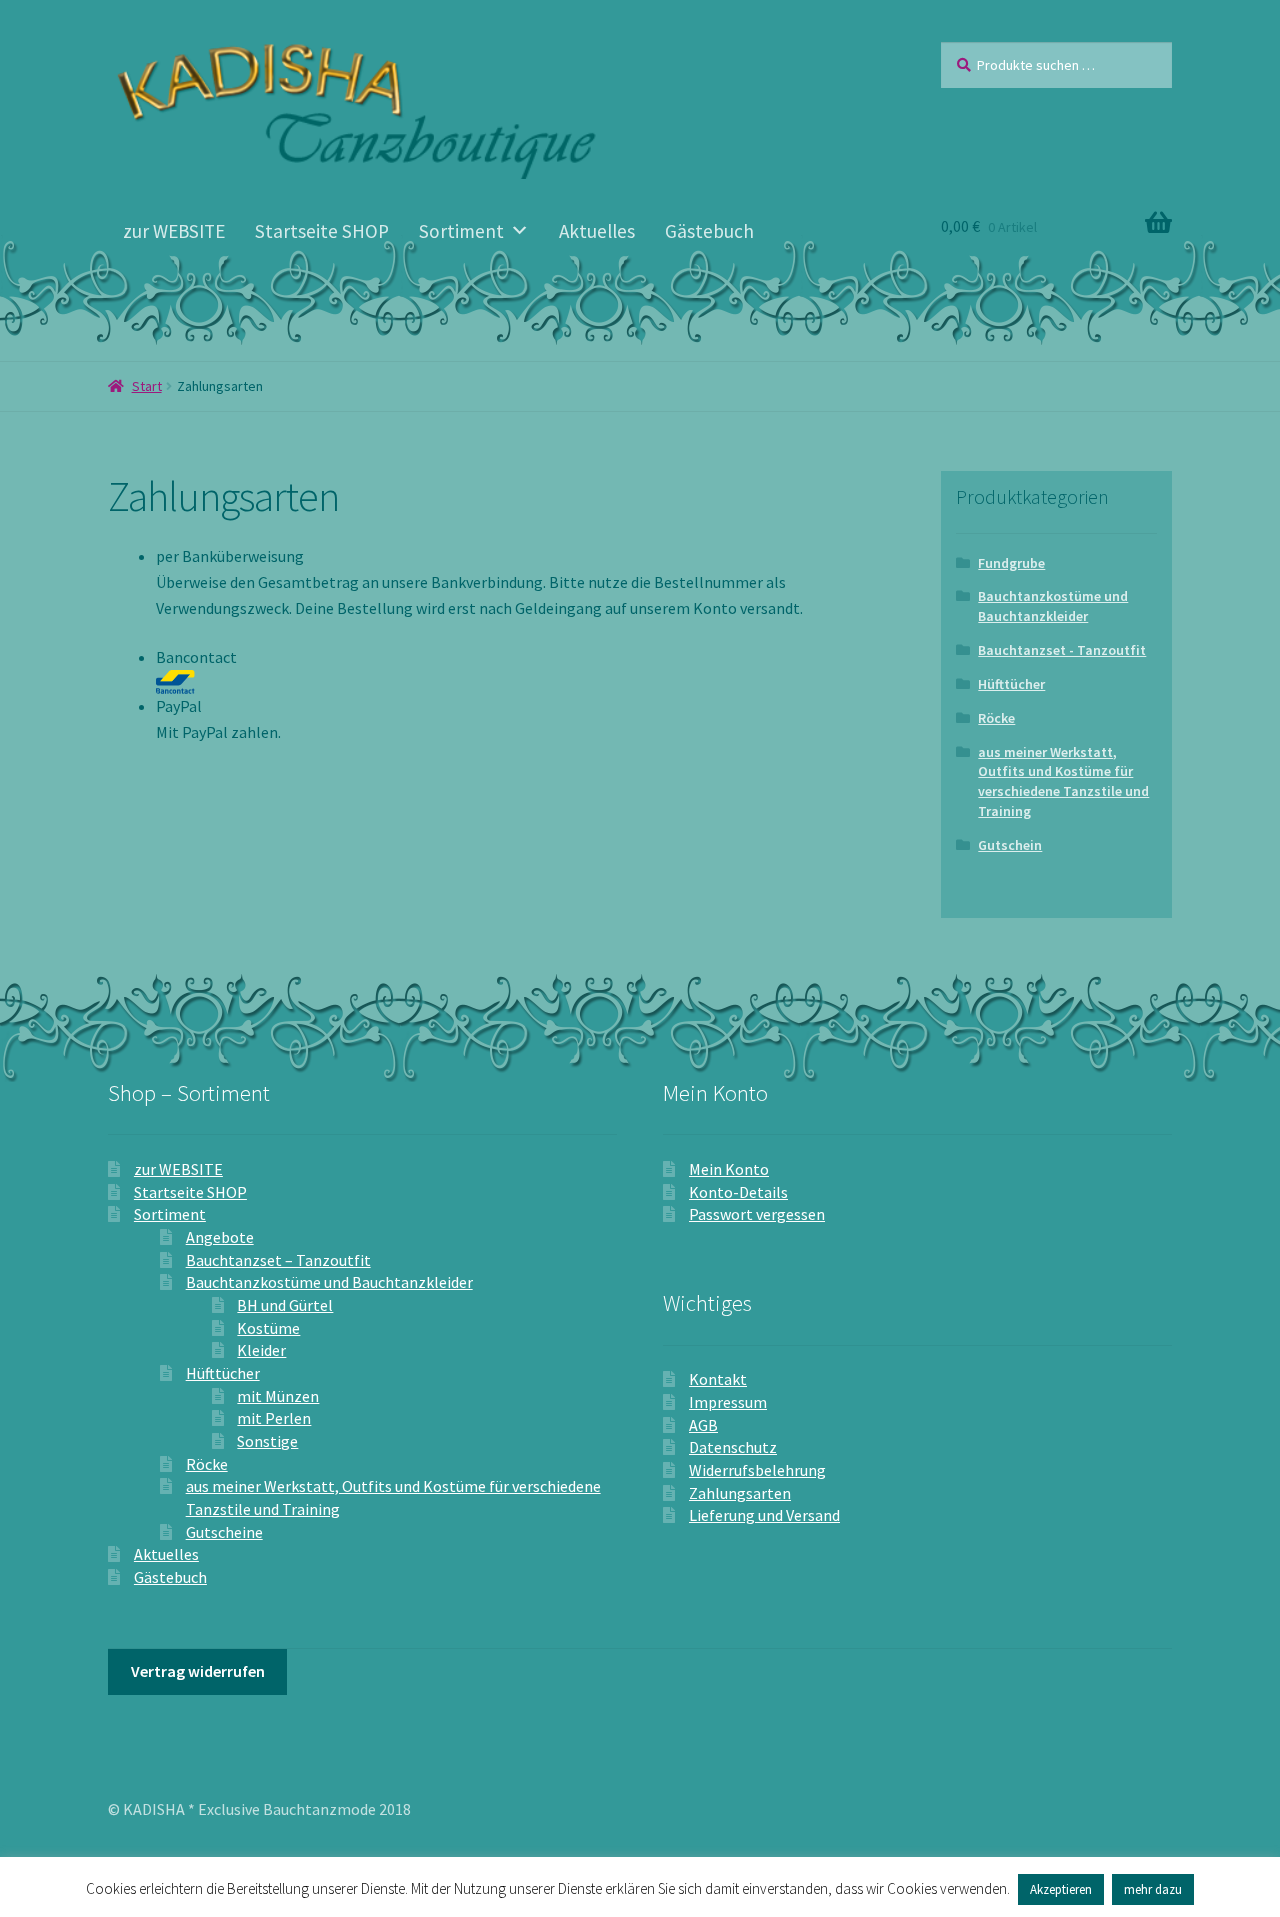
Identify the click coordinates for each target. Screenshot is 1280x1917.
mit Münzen (278, 1396)
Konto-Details (738, 1192)
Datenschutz (733, 1447)
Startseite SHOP (322, 231)
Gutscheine (224, 1532)
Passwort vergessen (757, 1214)
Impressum (728, 1402)
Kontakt (718, 1379)
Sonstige (267, 1441)
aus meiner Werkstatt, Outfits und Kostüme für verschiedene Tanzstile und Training (1063, 781)
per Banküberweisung (230, 556)
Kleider (261, 1350)
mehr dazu (1153, 1889)
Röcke (996, 718)
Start (147, 386)
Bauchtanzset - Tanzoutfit (1062, 650)
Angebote (220, 1237)
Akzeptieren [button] (1061, 1889)
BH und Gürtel (285, 1305)
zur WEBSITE (174, 231)
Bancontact (196, 657)
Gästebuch (709, 231)
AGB (703, 1425)
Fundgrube (1011, 563)
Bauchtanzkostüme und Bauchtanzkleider (1053, 606)
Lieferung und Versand (764, 1515)
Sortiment (461, 231)
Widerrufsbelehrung (757, 1470)
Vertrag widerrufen (198, 1671)
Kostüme (268, 1328)
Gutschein (1010, 845)
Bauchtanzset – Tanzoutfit (278, 1260)
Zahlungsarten (740, 1493)
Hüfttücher (1011, 684)
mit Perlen (274, 1418)
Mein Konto (729, 1169)
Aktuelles (597, 231)
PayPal (179, 706)
